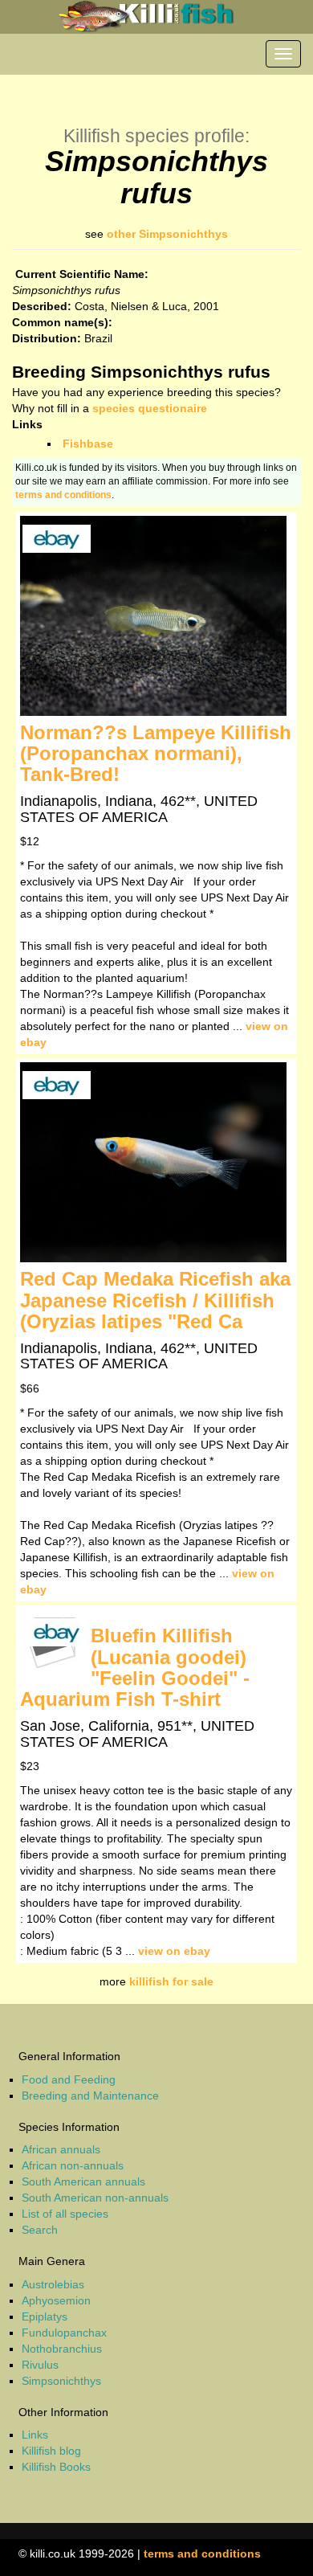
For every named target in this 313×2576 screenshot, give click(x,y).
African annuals (61, 2149)
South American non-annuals (95, 2198)
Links (35, 2435)
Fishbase (88, 444)
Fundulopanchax (64, 2333)
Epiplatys (45, 2316)
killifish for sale (171, 1981)
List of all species (65, 2214)
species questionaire (150, 408)
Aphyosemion (56, 2300)
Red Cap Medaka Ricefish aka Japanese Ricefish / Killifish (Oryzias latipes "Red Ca (155, 1300)
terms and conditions (63, 495)
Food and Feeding (69, 2079)
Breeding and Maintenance (90, 2096)
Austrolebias (53, 2284)
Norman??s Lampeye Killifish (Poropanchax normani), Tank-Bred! (156, 754)
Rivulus (40, 2365)
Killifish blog (51, 2451)
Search (40, 2230)
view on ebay (174, 1951)
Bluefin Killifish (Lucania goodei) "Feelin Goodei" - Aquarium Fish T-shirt (135, 1667)
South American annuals (83, 2181)
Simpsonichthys (61, 2381)
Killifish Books (56, 2467)
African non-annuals (73, 2165)
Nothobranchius (62, 2349)
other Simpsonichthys (167, 234)
